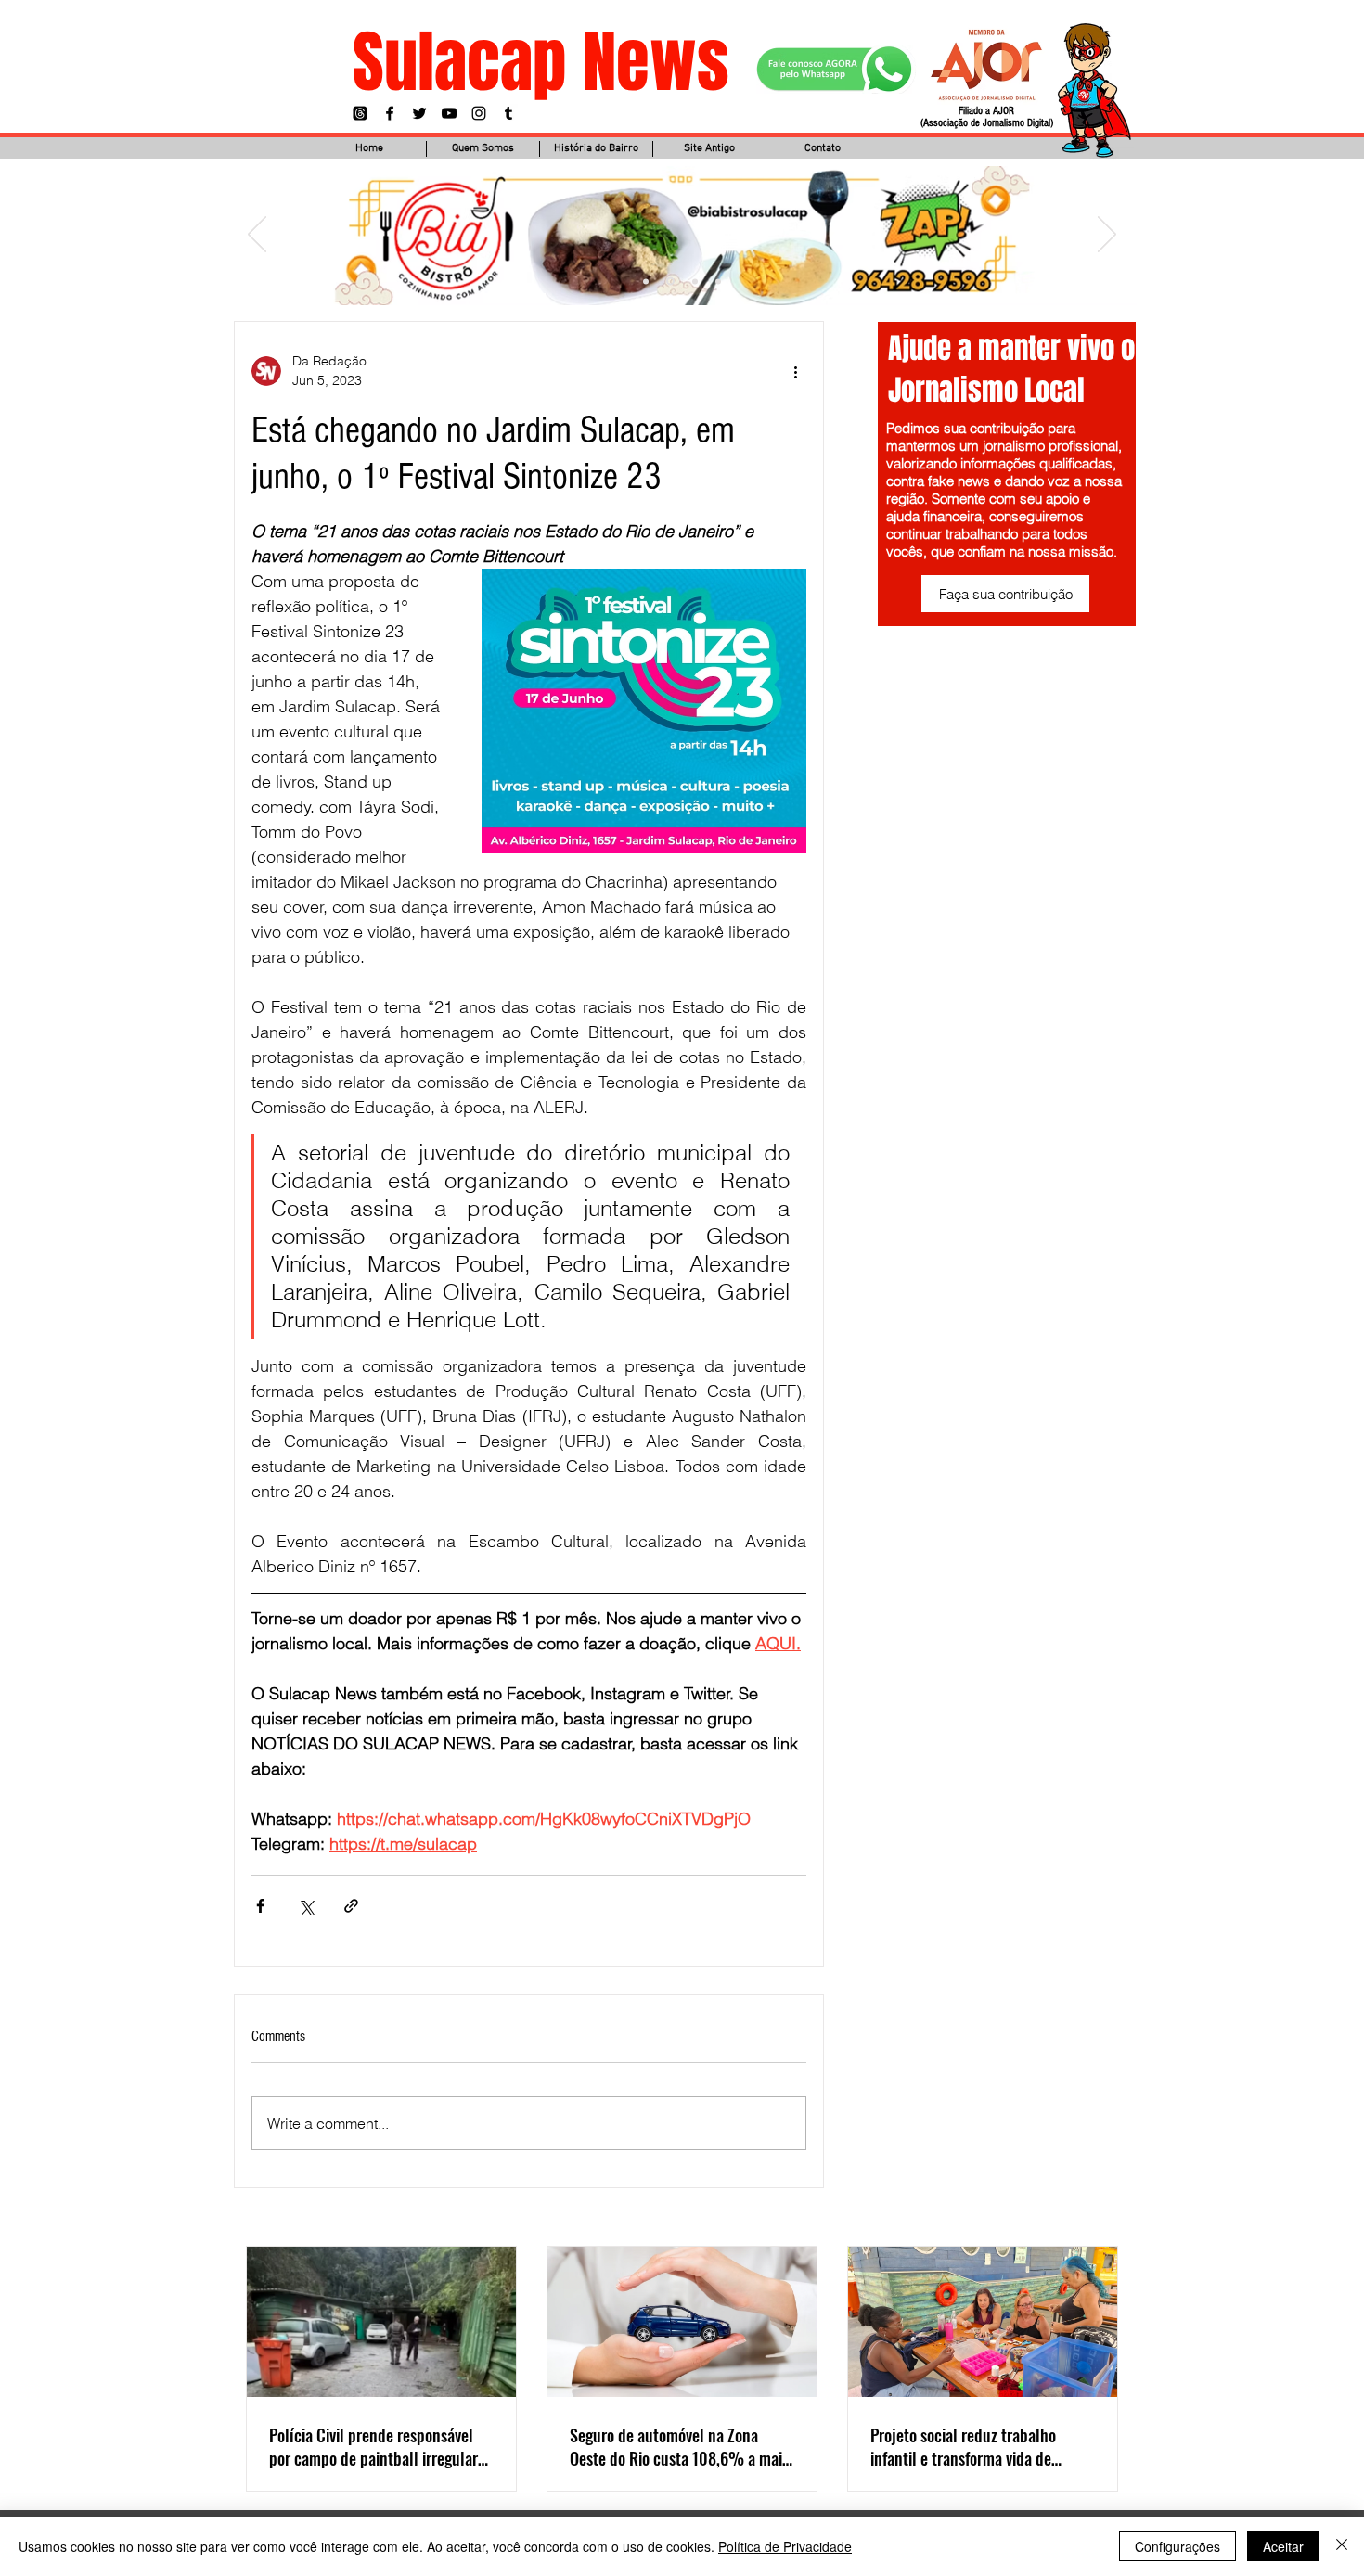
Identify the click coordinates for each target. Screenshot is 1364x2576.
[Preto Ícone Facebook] (390, 113)
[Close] (1342, 2546)
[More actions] (795, 371)
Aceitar (1283, 2546)
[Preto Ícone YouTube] (449, 113)
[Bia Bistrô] (669, 281)
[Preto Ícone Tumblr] (508, 113)
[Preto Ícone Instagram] (479, 113)
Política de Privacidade (785, 2546)
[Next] (1107, 236)
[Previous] (257, 236)
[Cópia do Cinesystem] (646, 281)
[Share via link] (351, 1906)
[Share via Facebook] (260, 1906)
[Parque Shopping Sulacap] (694, 282)
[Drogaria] (718, 281)
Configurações (1177, 2546)
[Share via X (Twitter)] (306, 1906)
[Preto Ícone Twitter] (419, 113)
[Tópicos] (360, 113)
